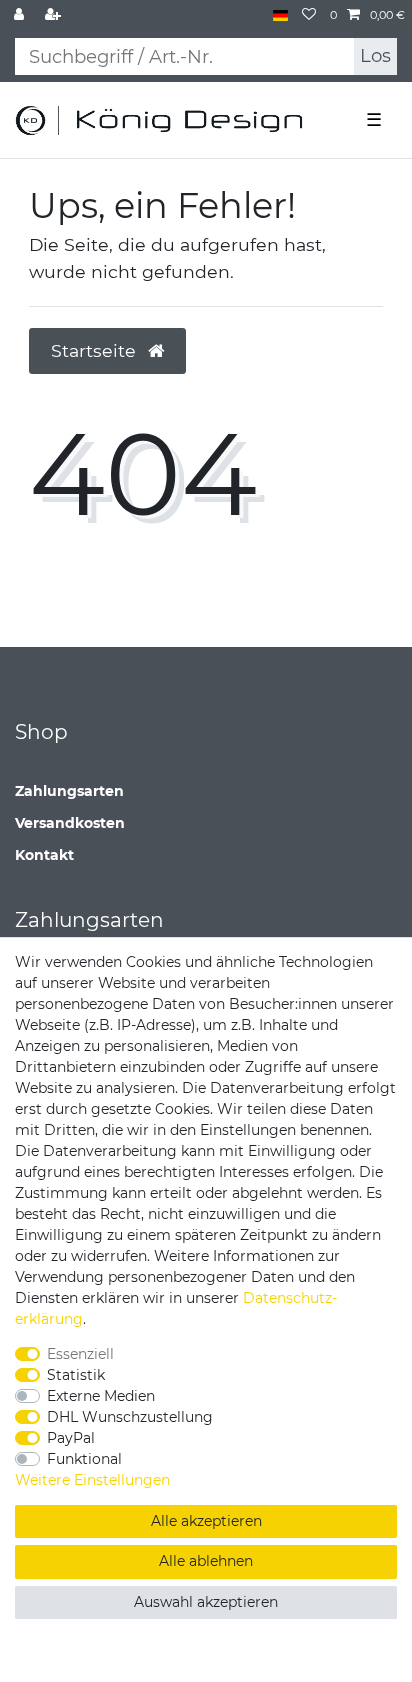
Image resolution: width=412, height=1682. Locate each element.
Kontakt (44, 855)
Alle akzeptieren (206, 1521)
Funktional (84, 1459)
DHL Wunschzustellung (130, 1417)
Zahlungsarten (69, 791)
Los (375, 55)
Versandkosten (70, 823)
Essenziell (80, 1354)
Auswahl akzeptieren (206, 1602)
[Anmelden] (21, 15)
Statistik (76, 1375)
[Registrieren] (55, 15)
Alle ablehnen (206, 1561)
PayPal (71, 1438)
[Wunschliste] (309, 15)
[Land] (280, 15)
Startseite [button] (96, 350)
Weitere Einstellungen (92, 1480)
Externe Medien (101, 1396)
